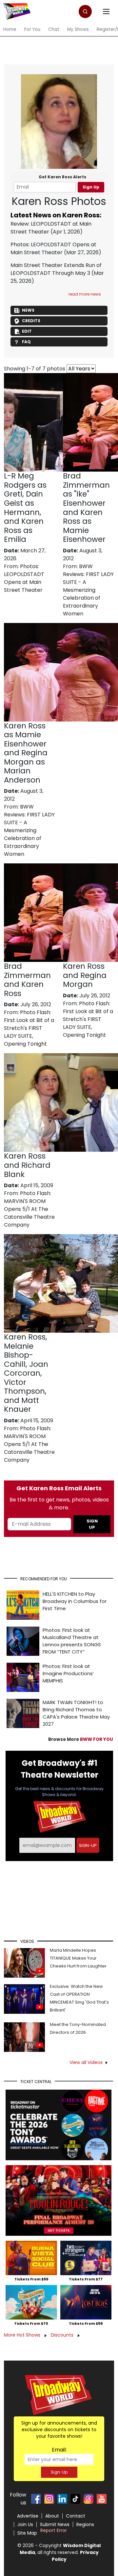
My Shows (78, 29)
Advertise (28, 2516)
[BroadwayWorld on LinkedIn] (62, 2499)
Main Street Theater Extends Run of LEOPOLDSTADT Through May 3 (56, 269)
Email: (59, 2450)
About (52, 2516)
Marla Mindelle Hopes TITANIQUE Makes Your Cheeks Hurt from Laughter (78, 1958)
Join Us (25, 2524)
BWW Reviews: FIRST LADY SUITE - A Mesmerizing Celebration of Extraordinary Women (88, 590)
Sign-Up (59, 2472)
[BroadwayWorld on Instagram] (49, 2499)
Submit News (55, 2524)
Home (10, 29)
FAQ (26, 342)
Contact (76, 2516)
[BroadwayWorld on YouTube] (102, 2499)
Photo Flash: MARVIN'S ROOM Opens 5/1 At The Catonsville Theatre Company (29, 1209)
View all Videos (86, 2062)
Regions (85, 2524)
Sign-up (88, 1845)
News (28, 310)
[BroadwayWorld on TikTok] (75, 2499)
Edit (27, 331)
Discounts (63, 2335)
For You (32, 29)
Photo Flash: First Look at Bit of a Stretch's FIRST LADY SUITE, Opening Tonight (29, 1028)
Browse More (81, 1739)
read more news (85, 294)
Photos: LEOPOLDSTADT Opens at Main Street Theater (53, 248)
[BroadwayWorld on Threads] (88, 2499)
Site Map (27, 2533)
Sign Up (91, 187)
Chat (54, 29)
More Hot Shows (23, 2335)
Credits (31, 321)
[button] (85, 11)
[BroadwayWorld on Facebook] (36, 2499)
